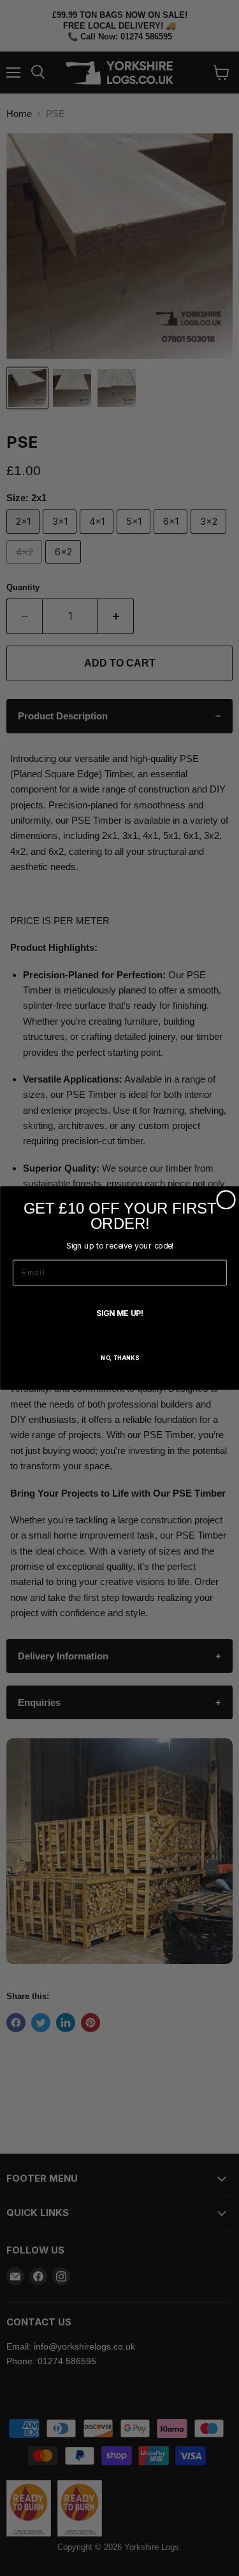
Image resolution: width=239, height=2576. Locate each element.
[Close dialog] (226, 1200)
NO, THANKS (120, 1358)
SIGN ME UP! (119, 1313)
